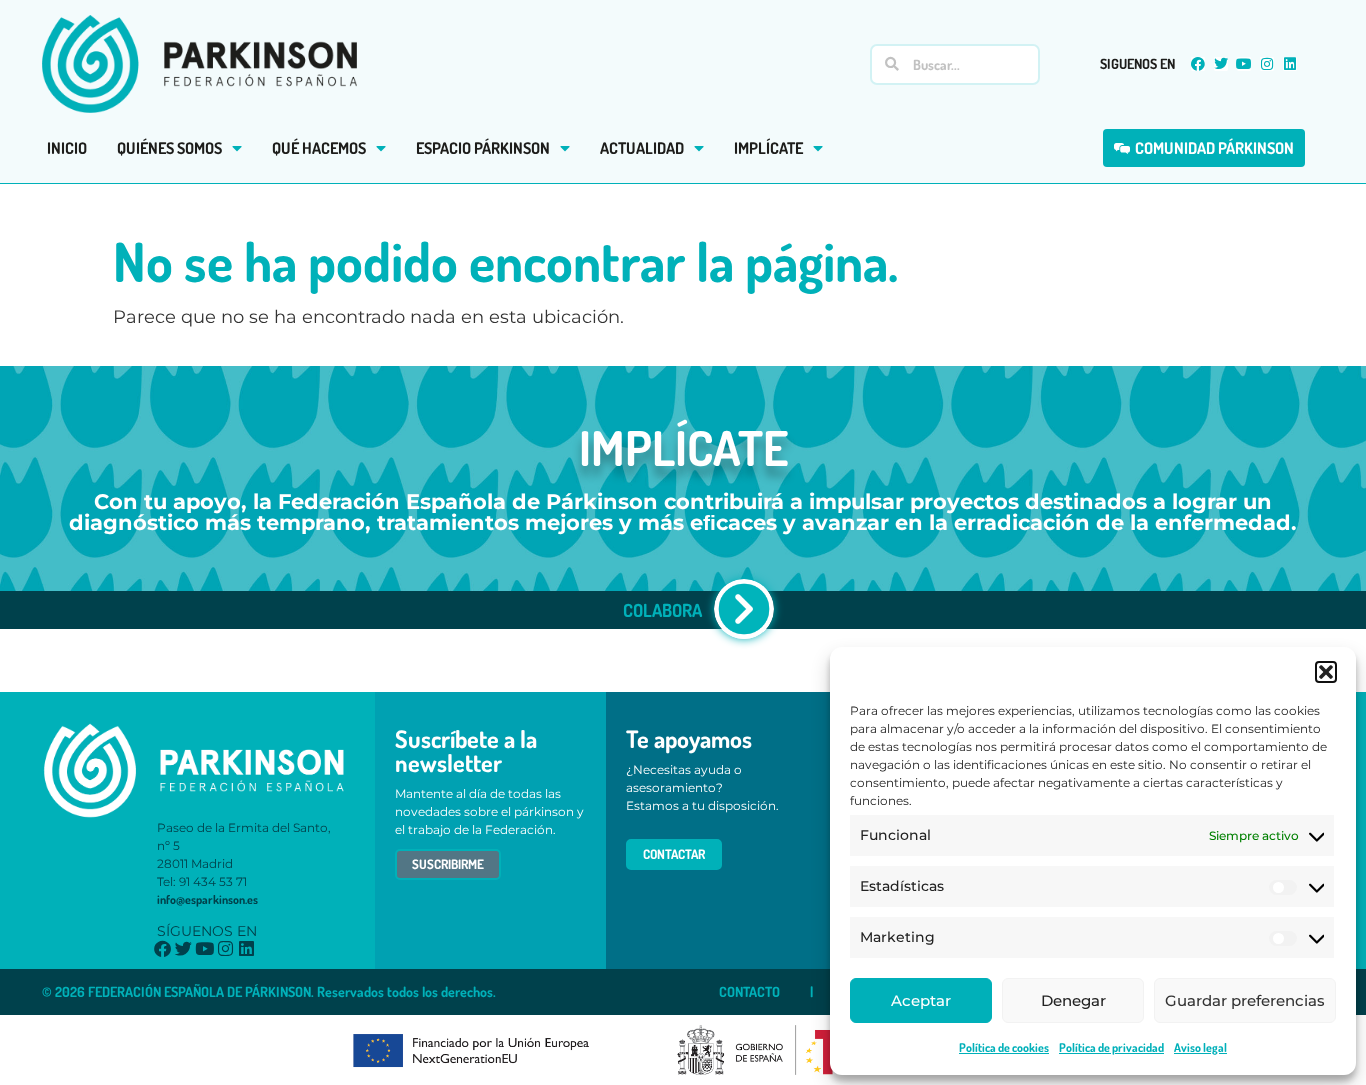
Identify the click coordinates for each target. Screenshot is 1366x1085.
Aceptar (921, 1000)
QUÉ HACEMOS (319, 148)
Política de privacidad (1111, 1047)
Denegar (1073, 1000)
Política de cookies (1004, 1047)
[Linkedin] (1290, 64)
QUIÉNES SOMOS (169, 148)
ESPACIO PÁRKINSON (483, 148)
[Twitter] (1221, 64)
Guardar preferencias (1245, 1000)
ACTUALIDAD (642, 148)
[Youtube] (1244, 64)
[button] (1326, 672)
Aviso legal (1200, 1047)
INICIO (67, 148)
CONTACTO (749, 991)
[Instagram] (1267, 64)
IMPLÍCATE (768, 148)
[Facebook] (1198, 64)
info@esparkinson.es (207, 899)
